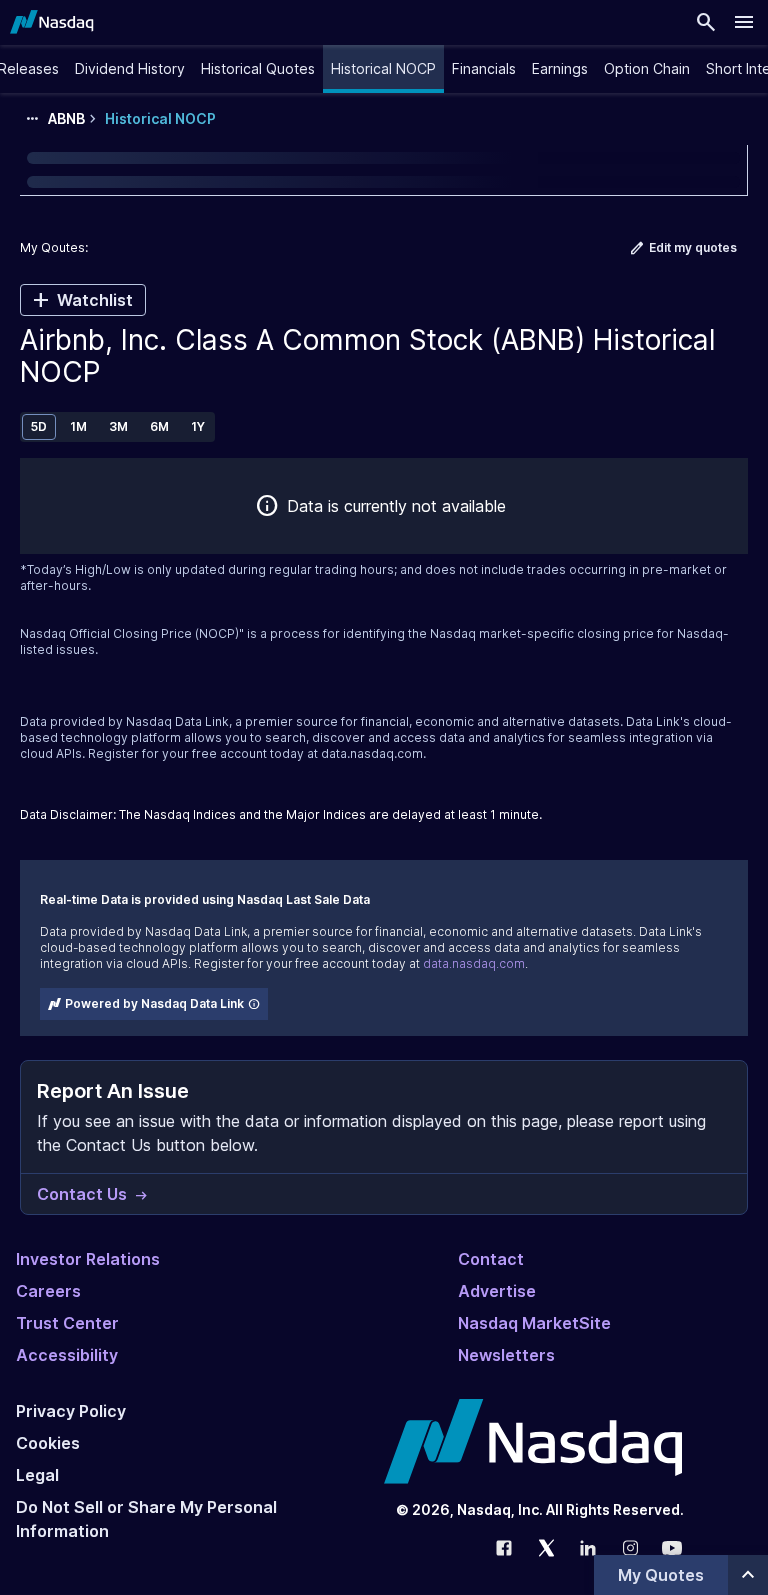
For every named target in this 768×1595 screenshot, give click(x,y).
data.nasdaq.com (372, 753)
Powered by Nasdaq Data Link (154, 1003)
